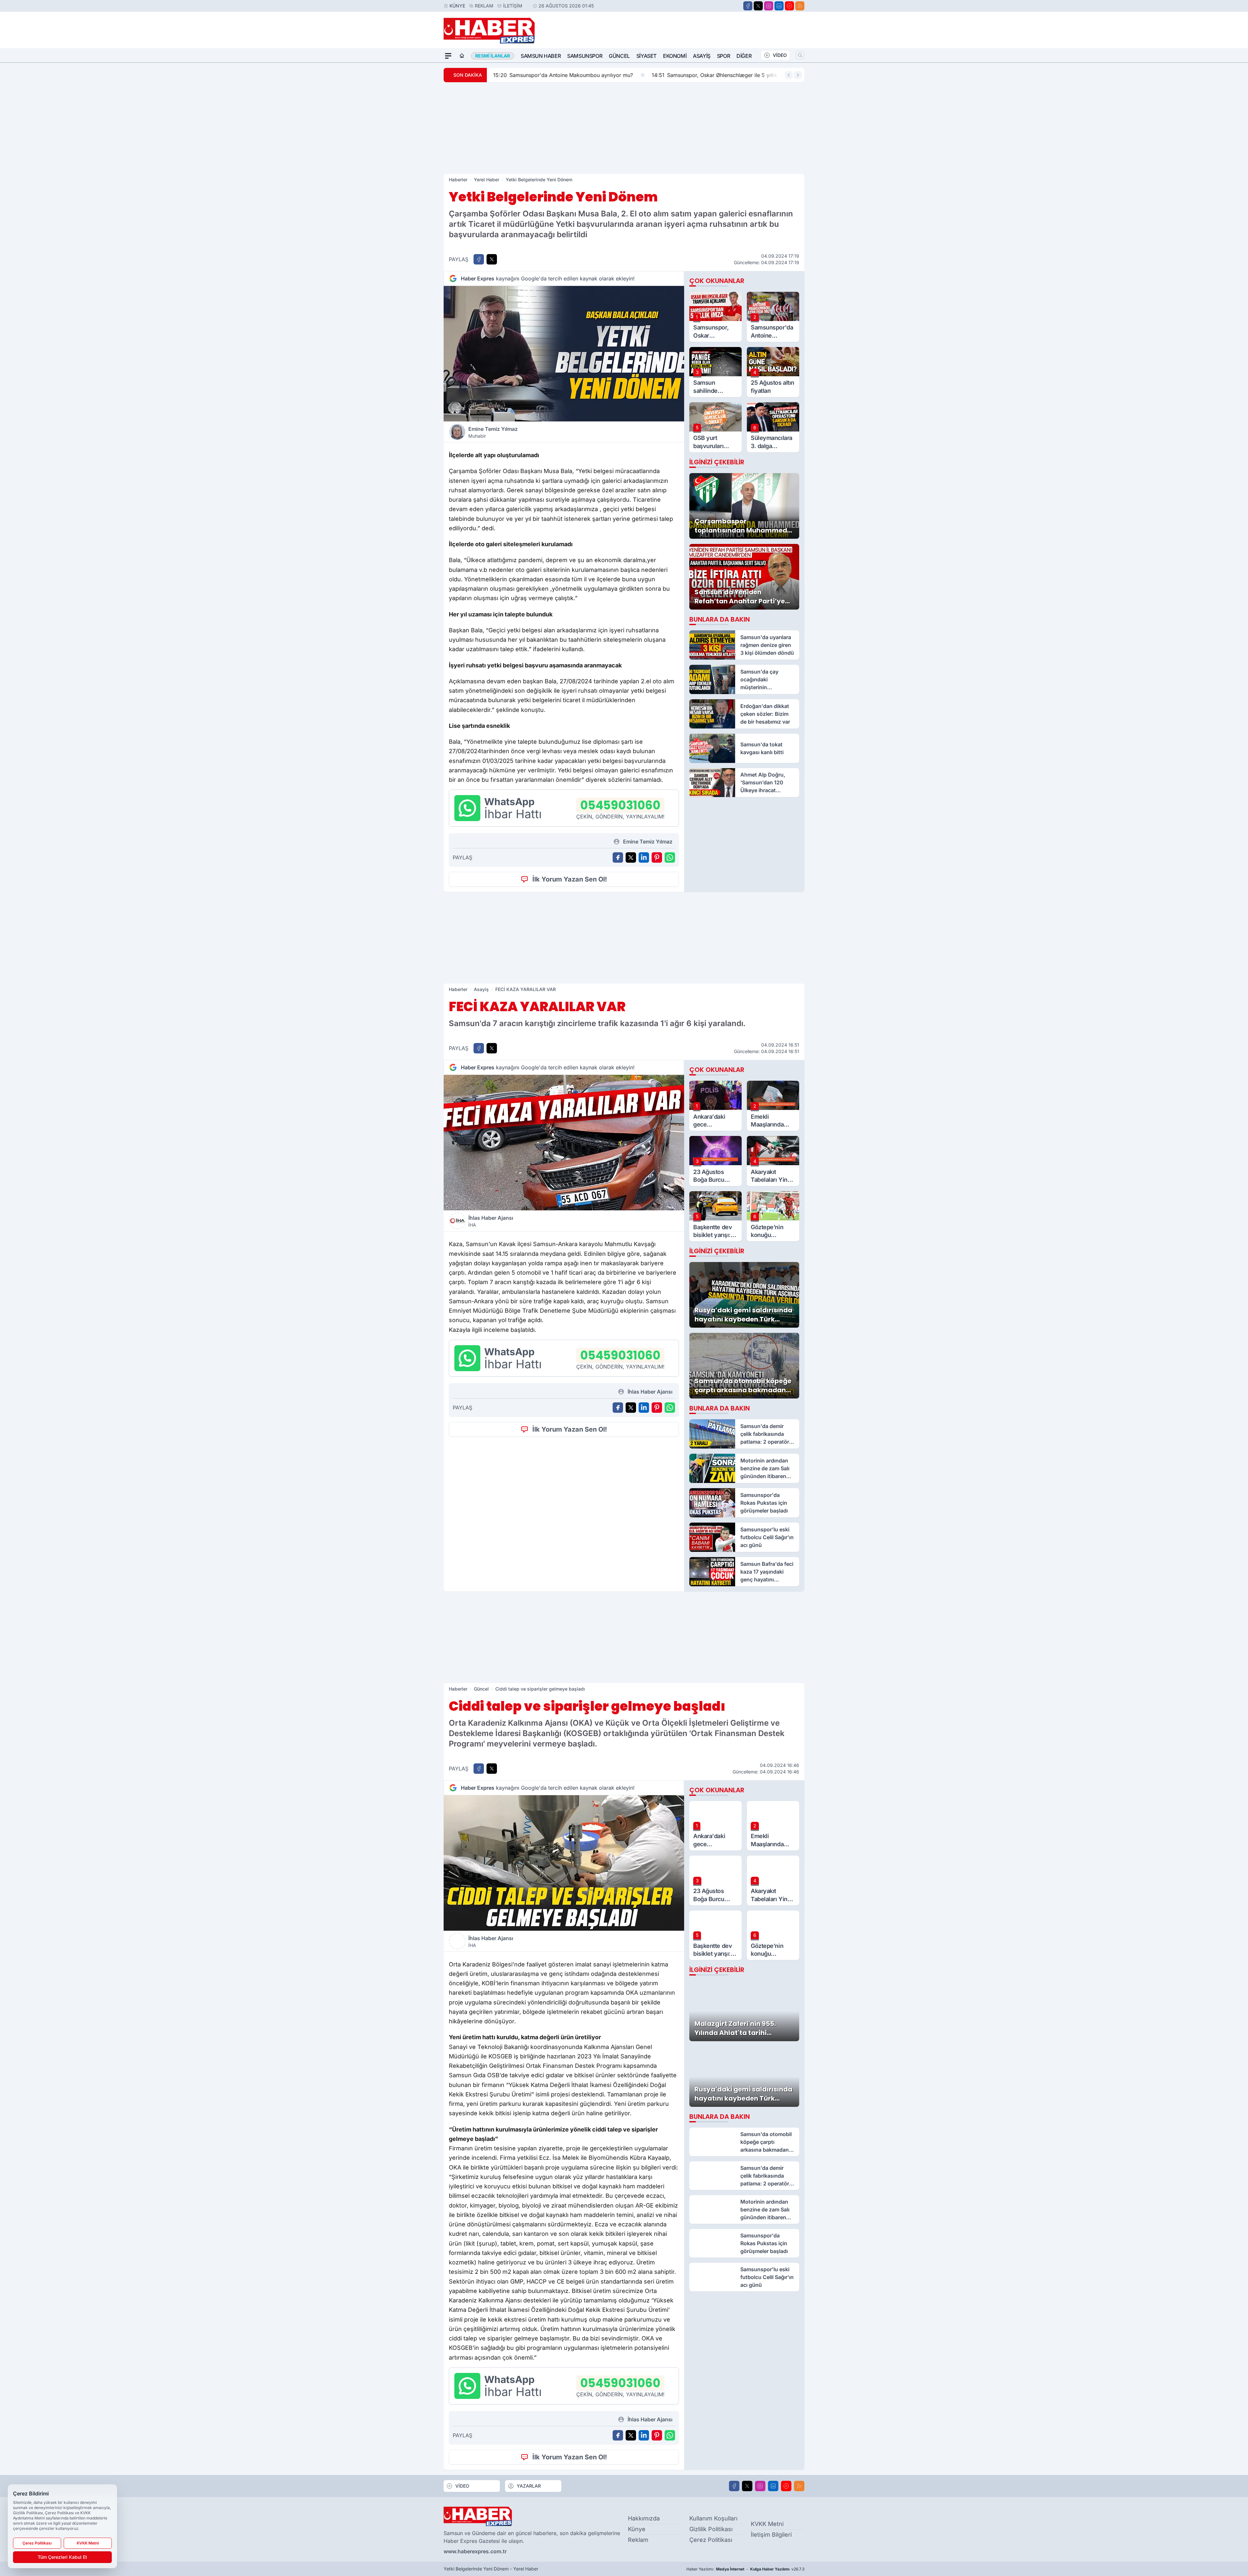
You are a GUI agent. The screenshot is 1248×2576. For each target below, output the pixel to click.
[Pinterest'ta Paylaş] (657, 857)
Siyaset (646, 56)
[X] (758, 6)
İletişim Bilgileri (771, 2535)
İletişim (513, 6)
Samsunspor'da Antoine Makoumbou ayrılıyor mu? (480, 75)
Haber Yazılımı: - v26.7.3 (745, 2569)
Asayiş (702, 56)
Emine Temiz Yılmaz (493, 432)
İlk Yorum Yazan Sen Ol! (570, 879)
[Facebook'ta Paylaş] (479, 259)
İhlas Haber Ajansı (491, 1221)
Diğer (744, 56)
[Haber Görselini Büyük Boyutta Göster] (564, 354)
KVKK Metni (767, 2524)
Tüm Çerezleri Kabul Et (62, 2557)
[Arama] (800, 55)
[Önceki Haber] (789, 75)
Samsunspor (585, 56)
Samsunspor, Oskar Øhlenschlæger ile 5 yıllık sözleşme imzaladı (655, 75)
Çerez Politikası (711, 2540)
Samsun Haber (541, 56)
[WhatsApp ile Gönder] (670, 857)
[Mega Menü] (448, 56)
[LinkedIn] (779, 6)
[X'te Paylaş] (492, 259)
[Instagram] (769, 6)
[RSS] (800, 6)
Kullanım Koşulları (713, 2518)
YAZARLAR (529, 2486)
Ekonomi (675, 56)
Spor (723, 56)
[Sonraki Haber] (798, 75)
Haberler (458, 180)
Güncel (619, 56)
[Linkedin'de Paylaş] (644, 857)
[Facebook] (748, 6)
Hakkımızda (644, 2518)
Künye (457, 6)
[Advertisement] (624, 128)
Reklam (484, 6)
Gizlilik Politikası (711, 2529)
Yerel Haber (487, 180)
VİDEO (780, 55)
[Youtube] (789, 6)
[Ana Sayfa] (462, 56)
